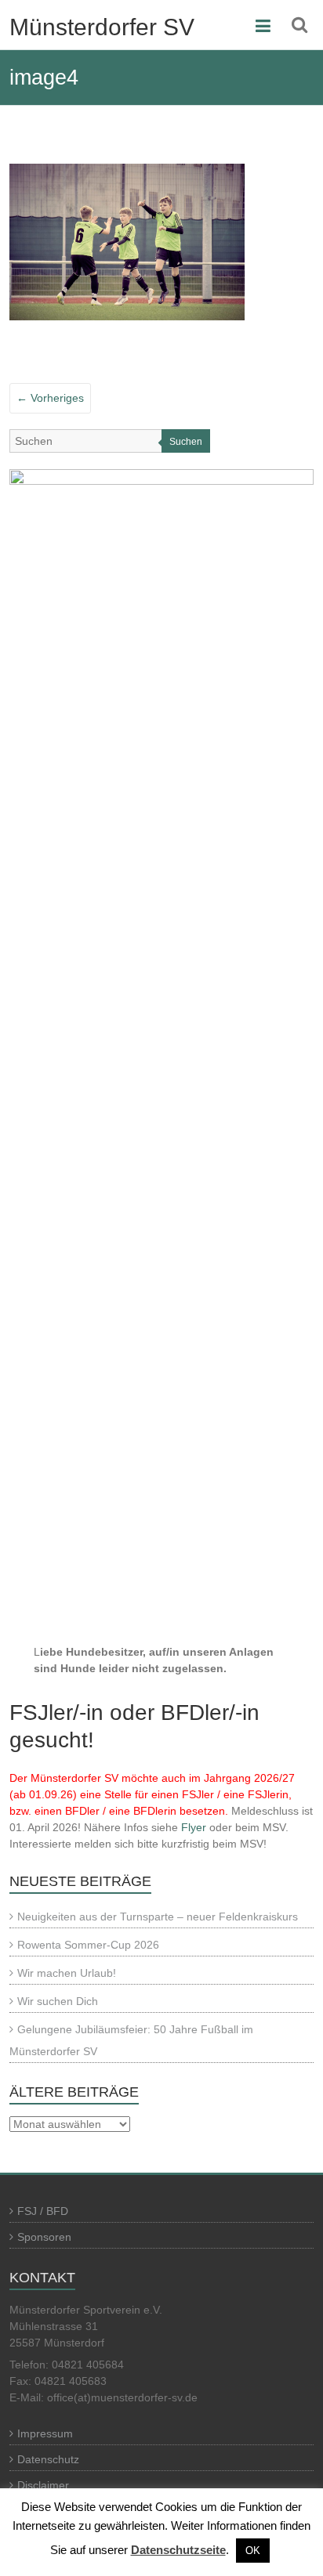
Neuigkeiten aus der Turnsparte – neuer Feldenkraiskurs (158, 1917)
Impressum (45, 2433)
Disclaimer (43, 2485)
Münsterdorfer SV (102, 27)
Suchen (186, 442)
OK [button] (253, 2551)
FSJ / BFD (43, 2211)
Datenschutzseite (178, 2550)
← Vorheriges (50, 398)
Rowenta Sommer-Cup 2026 (88, 1945)
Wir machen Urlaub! (67, 1973)
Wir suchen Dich (58, 2001)
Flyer (194, 1827)
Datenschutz (48, 2459)
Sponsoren (44, 2237)
